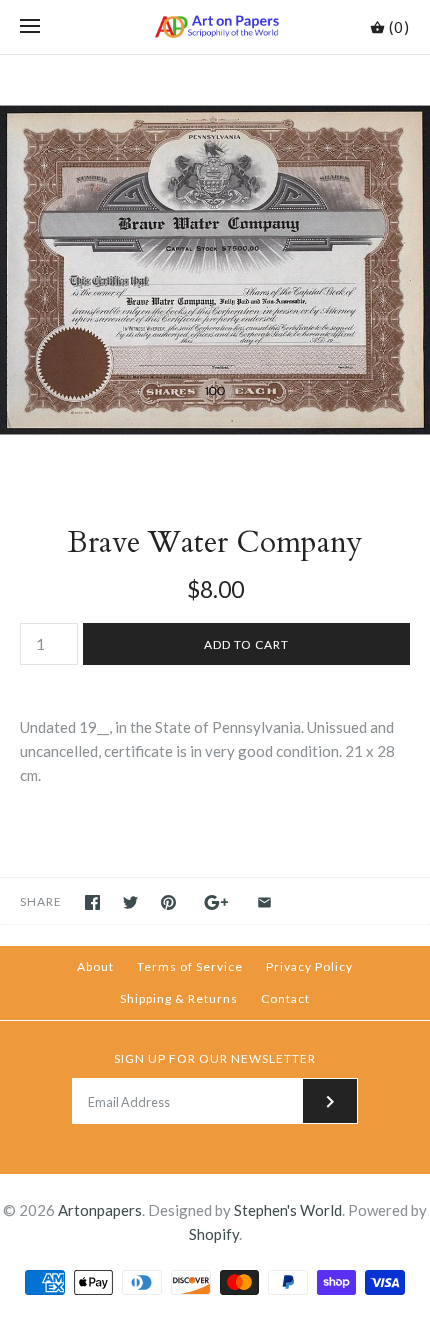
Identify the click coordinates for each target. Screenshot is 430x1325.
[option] (215, 270)
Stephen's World (288, 1210)
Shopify (214, 1234)
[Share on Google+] (216, 902)
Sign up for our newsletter (215, 1058)
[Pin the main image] (168, 902)
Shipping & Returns (179, 998)
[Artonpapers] (215, 27)
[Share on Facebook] (92, 902)
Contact (285, 998)
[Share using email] (264, 902)
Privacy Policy (309, 966)
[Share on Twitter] (130, 902)
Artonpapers (100, 1210)
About (95, 966)
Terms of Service (190, 966)
